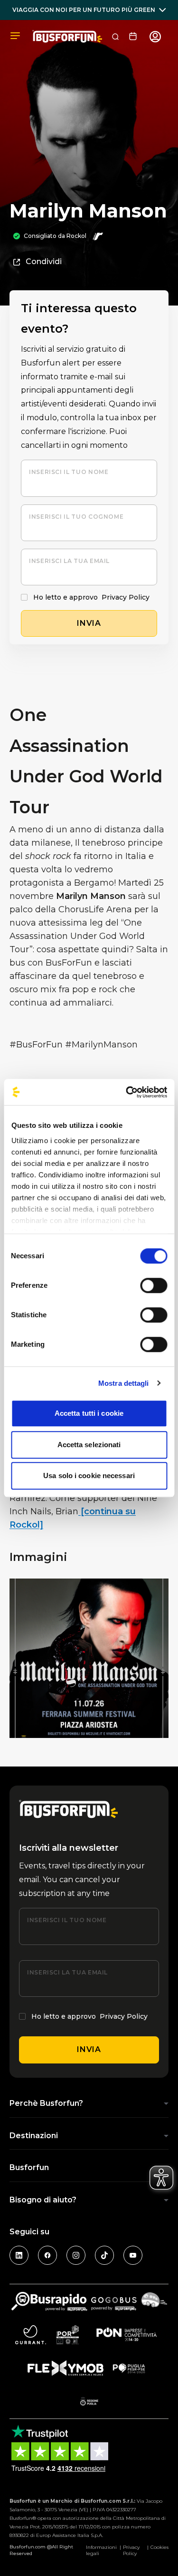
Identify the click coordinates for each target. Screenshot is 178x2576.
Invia (89, 2049)
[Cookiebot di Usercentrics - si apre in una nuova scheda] (127, 1092)
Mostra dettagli (124, 1383)
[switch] (154, 1285)
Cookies (159, 2547)
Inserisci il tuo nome (69, 472)
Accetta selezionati (89, 1445)
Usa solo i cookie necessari (89, 1476)
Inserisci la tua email (69, 561)
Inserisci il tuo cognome (76, 517)
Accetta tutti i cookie (89, 1413)
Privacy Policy (126, 597)
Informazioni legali (101, 2550)
